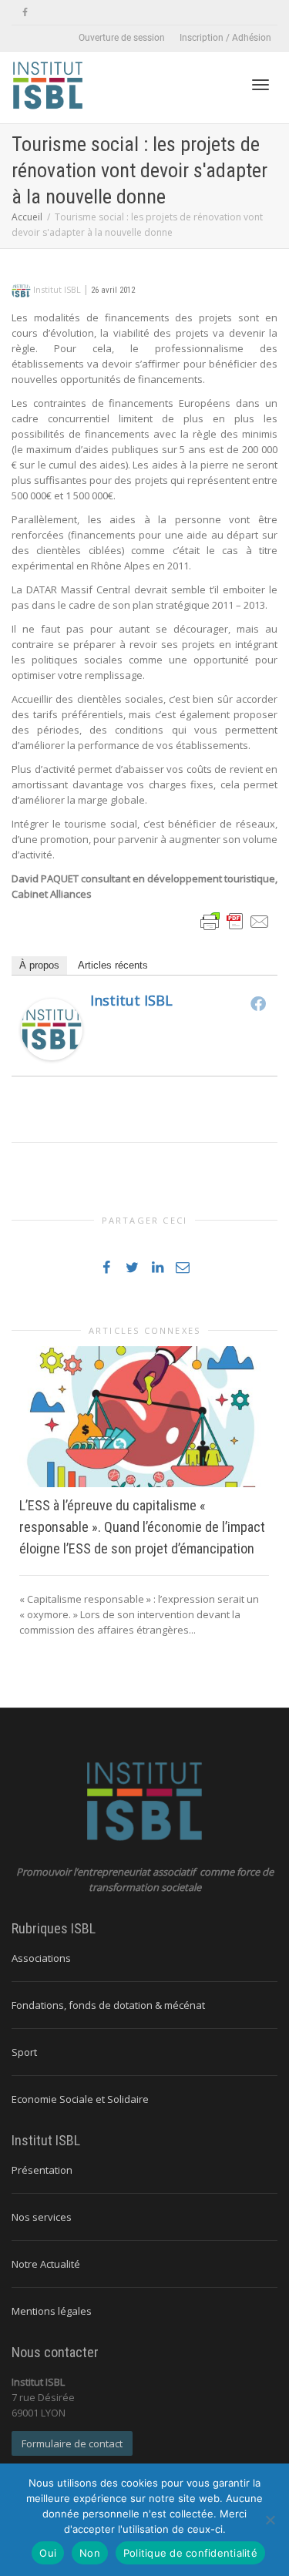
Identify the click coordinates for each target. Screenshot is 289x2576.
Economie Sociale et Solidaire (80, 2099)
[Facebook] (25, 13)
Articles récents (113, 965)
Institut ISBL (131, 1000)
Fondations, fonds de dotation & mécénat (108, 2005)
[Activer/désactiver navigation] (260, 85)
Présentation (42, 2170)
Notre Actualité (46, 2264)
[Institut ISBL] (52, 1029)
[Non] (270, 2520)
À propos (39, 965)
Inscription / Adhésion (225, 38)
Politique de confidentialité (190, 2553)
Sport (24, 2052)
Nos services (42, 2217)
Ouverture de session (122, 38)
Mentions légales (52, 2311)
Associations (41, 1958)
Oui (48, 2553)
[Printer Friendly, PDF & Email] (235, 920)
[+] (144, 1416)
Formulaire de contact (72, 2443)
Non (90, 2553)
